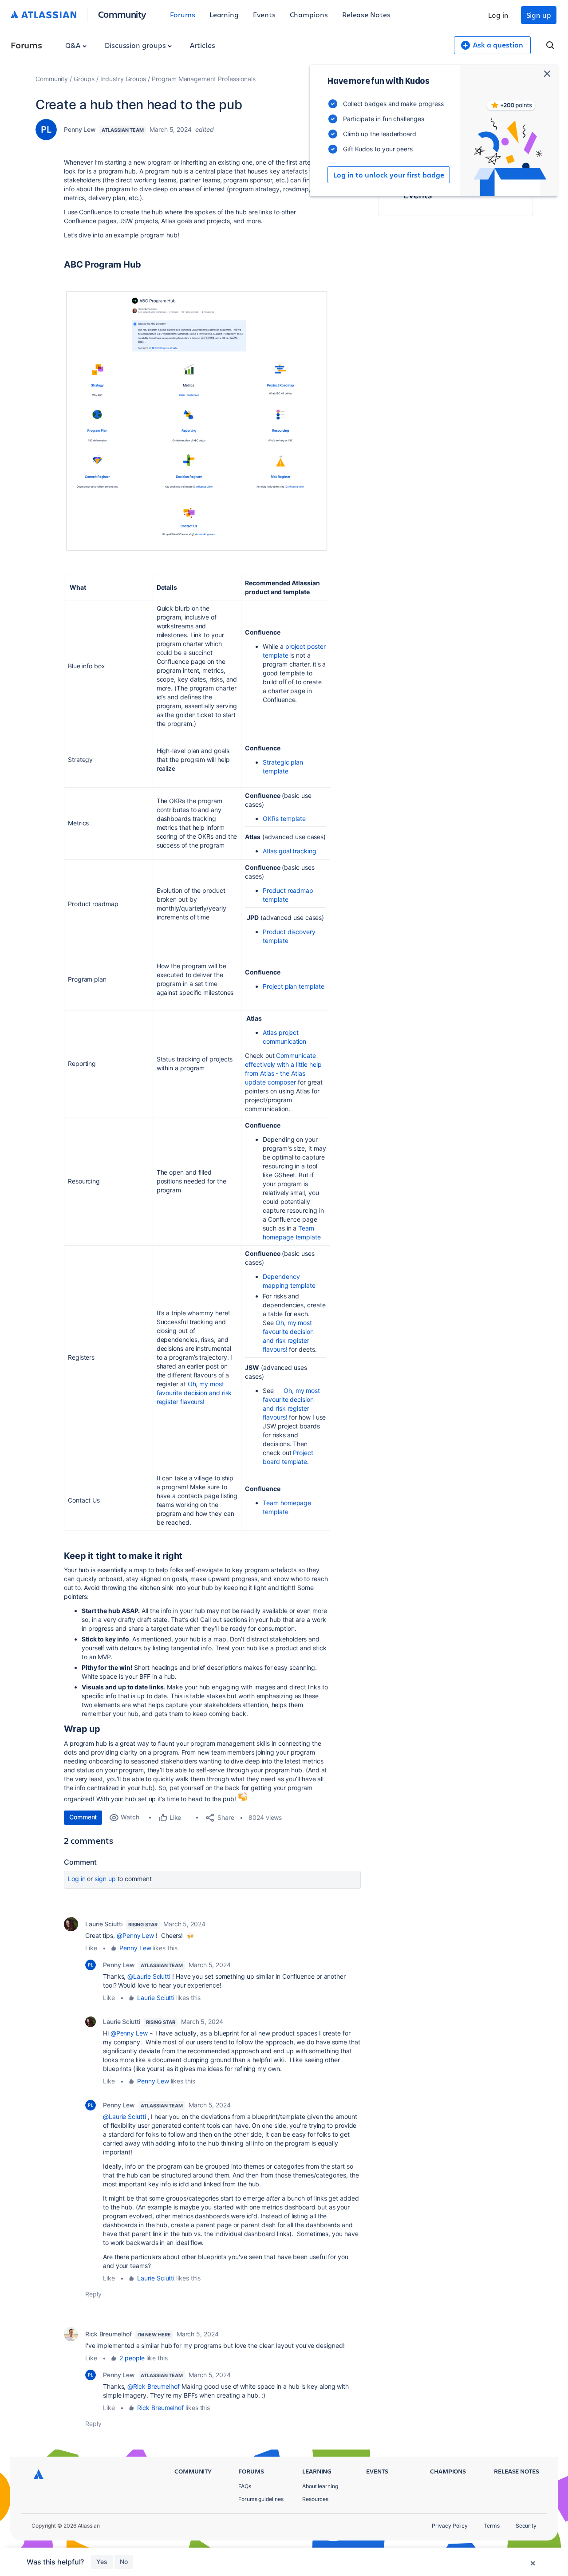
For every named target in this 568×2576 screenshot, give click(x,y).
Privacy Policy (450, 2526)
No (124, 2562)
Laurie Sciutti (104, 1924)
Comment (83, 1817)
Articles (202, 45)
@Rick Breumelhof (154, 2386)
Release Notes (366, 14)
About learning (320, 2486)
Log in (498, 15)
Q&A (74, 45)
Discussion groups (136, 45)
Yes (102, 2562)
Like (91, 1948)
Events (264, 14)
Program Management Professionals (203, 79)
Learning (224, 14)
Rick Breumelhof (108, 2334)
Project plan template (294, 986)
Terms (492, 2526)
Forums (183, 14)
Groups (84, 79)
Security (526, 2526)
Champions (309, 14)
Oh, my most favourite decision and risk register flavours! (194, 1393)
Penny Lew (80, 129)
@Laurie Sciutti (149, 1976)
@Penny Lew (135, 1935)
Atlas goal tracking (289, 851)
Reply (93, 2294)
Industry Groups (123, 79)
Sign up (539, 15)
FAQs (245, 2486)
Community (122, 14)
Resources (315, 2499)
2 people (132, 2358)
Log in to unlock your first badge (389, 175)
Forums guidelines (261, 2499)
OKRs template (285, 819)
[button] (197, 421)
